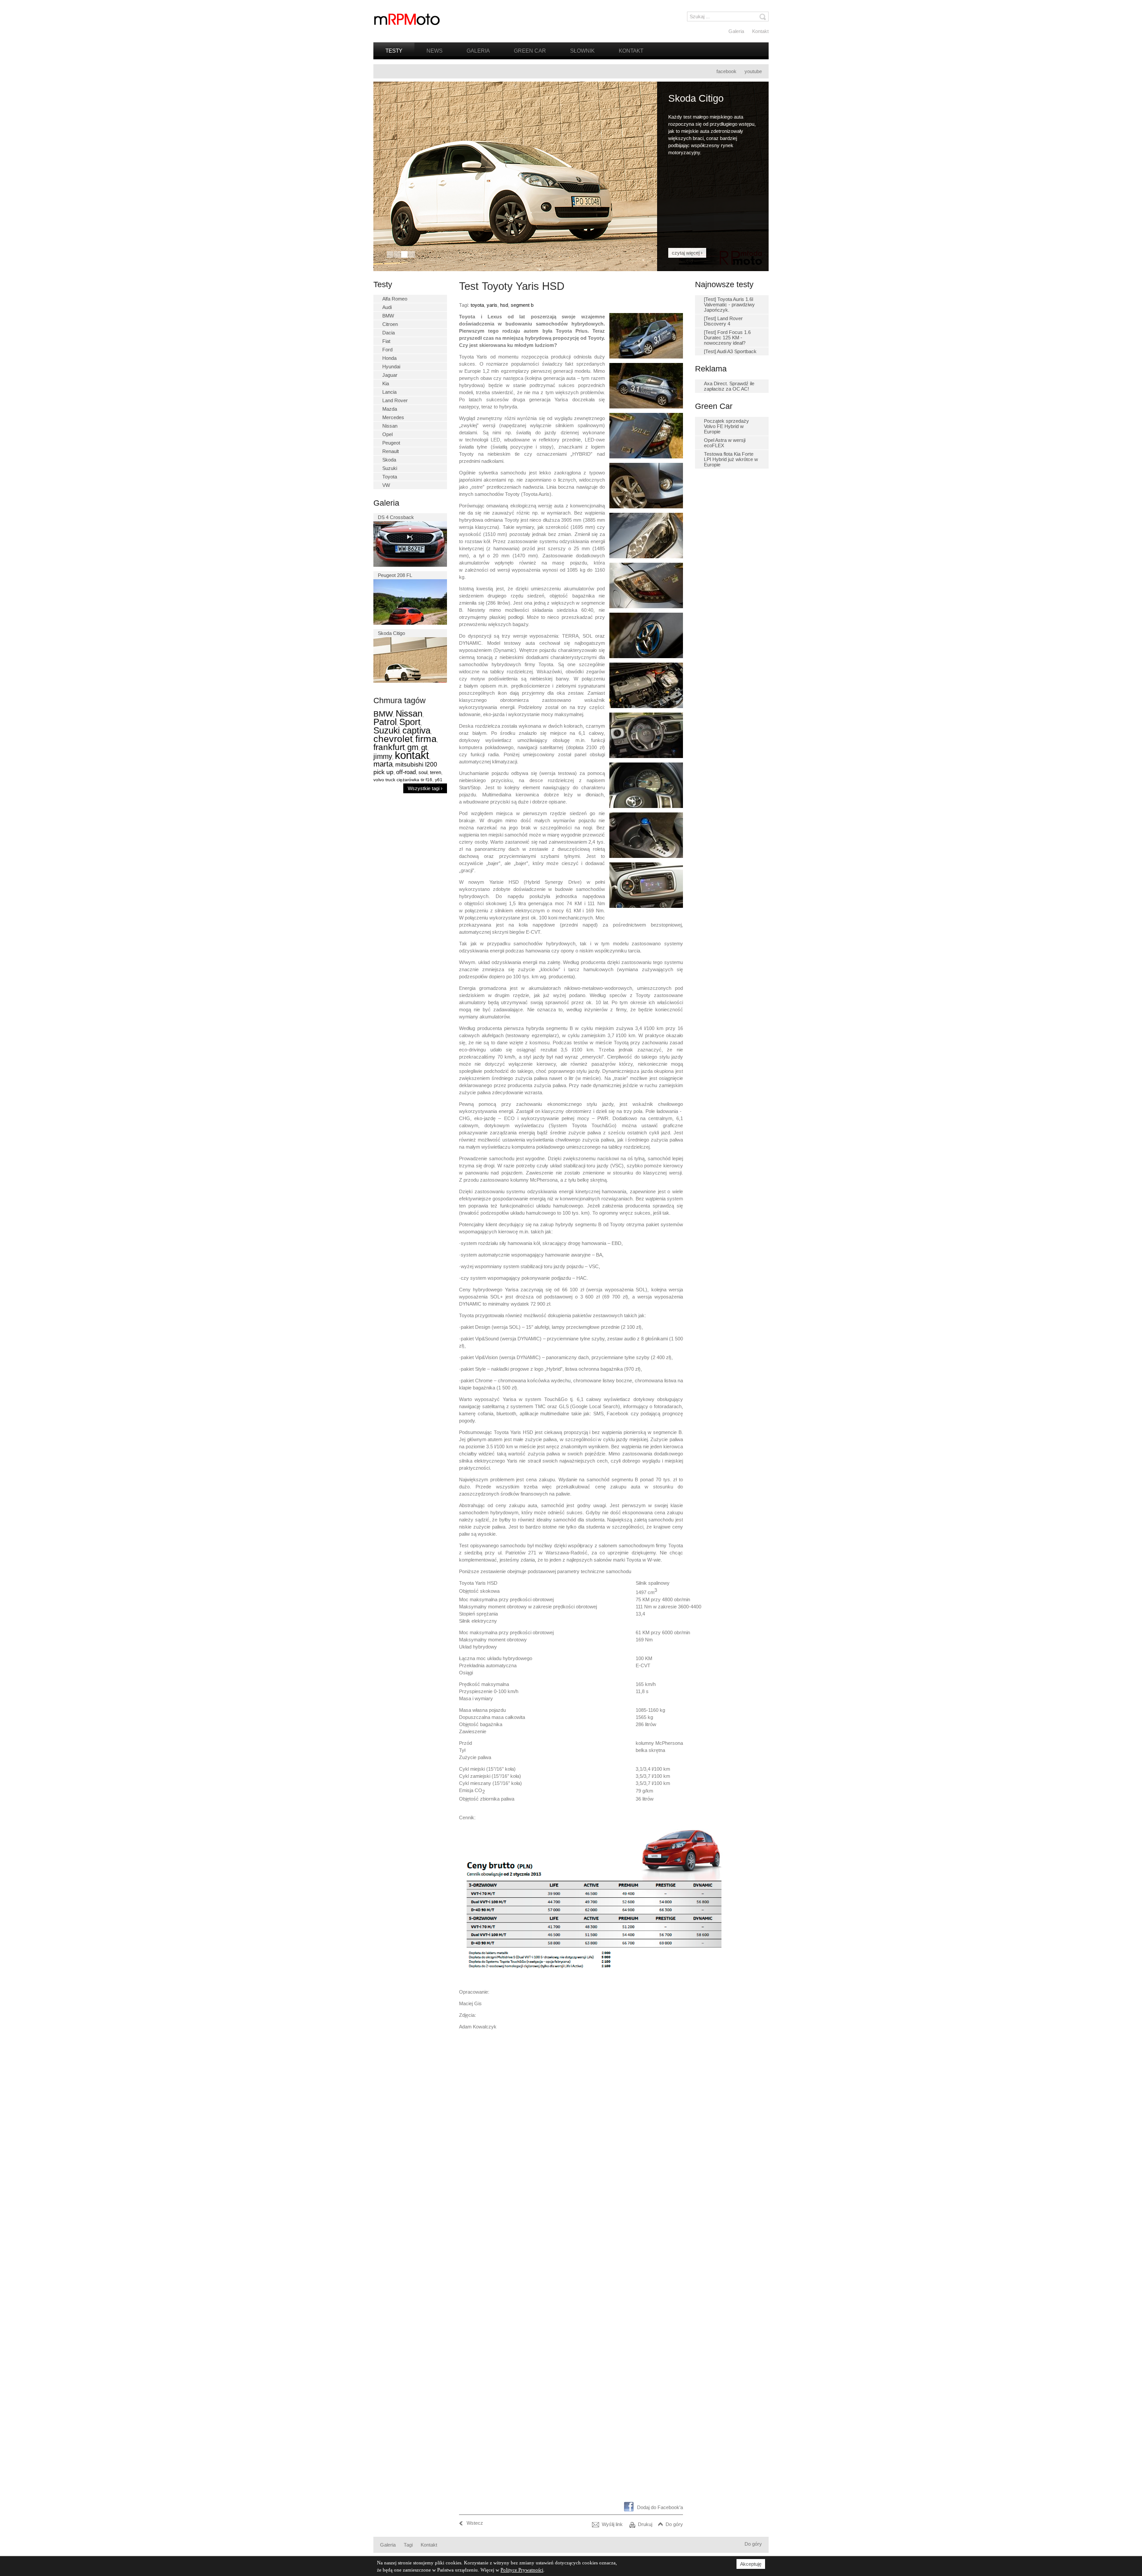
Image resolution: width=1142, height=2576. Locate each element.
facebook (726, 71)
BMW (388, 316)
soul (423, 772)
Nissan (390, 426)
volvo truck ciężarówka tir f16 (403, 780)
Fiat (386, 341)
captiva (416, 730)
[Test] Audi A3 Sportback (730, 351)
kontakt (412, 755)
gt (424, 748)
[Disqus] (571, 2153)
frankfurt (389, 747)
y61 (439, 780)
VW (386, 485)
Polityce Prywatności (522, 2570)
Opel (387, 434)
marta (383, 764)
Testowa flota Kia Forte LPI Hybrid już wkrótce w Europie (731, 459)
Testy (394, 51)
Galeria (736, 31)
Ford (387, 350)
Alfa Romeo (395, 299)
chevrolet (393, 739)
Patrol (385, 722)
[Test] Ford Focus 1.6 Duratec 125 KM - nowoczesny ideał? (727, 338)
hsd (504, 305)
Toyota (390, 477)
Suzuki (390, 468)
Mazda (390, 409)
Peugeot (391, 443)
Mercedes (393, 417)
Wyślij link (612, 2524)
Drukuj (645, 2524)
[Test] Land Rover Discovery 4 (723, 321)
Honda (389, 358)
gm (413, 747)
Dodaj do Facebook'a (660, 2507)
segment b (522, 305)
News (434, 51)
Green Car (530, 51)
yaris (492, 305)
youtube (753, 71)
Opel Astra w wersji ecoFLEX (725, 443)
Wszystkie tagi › (425, 788)
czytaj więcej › (687, 253)
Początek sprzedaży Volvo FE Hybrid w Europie (726, 426)
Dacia (389, 333)
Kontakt (760, 31)
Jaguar (390, 375)
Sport (410, 722)
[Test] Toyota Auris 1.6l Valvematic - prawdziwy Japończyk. (729, 305)
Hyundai (391, 367)
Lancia (389, 392)
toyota (477, 305)
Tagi (408, 2545)
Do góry (674, 2524)
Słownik (582, 51)
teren (436, 772)
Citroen (390, 324)
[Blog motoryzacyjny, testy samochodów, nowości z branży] (407, 19)
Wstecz (475, 2523)
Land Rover (395, 400)
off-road (406, 772)
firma (426, 739)
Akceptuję (751, 2564)
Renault (391, 451)
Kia (386, 383)
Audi (387, 307)
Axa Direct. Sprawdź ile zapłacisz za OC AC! (729, 386)
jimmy (383, 756)
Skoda (389, 460)
